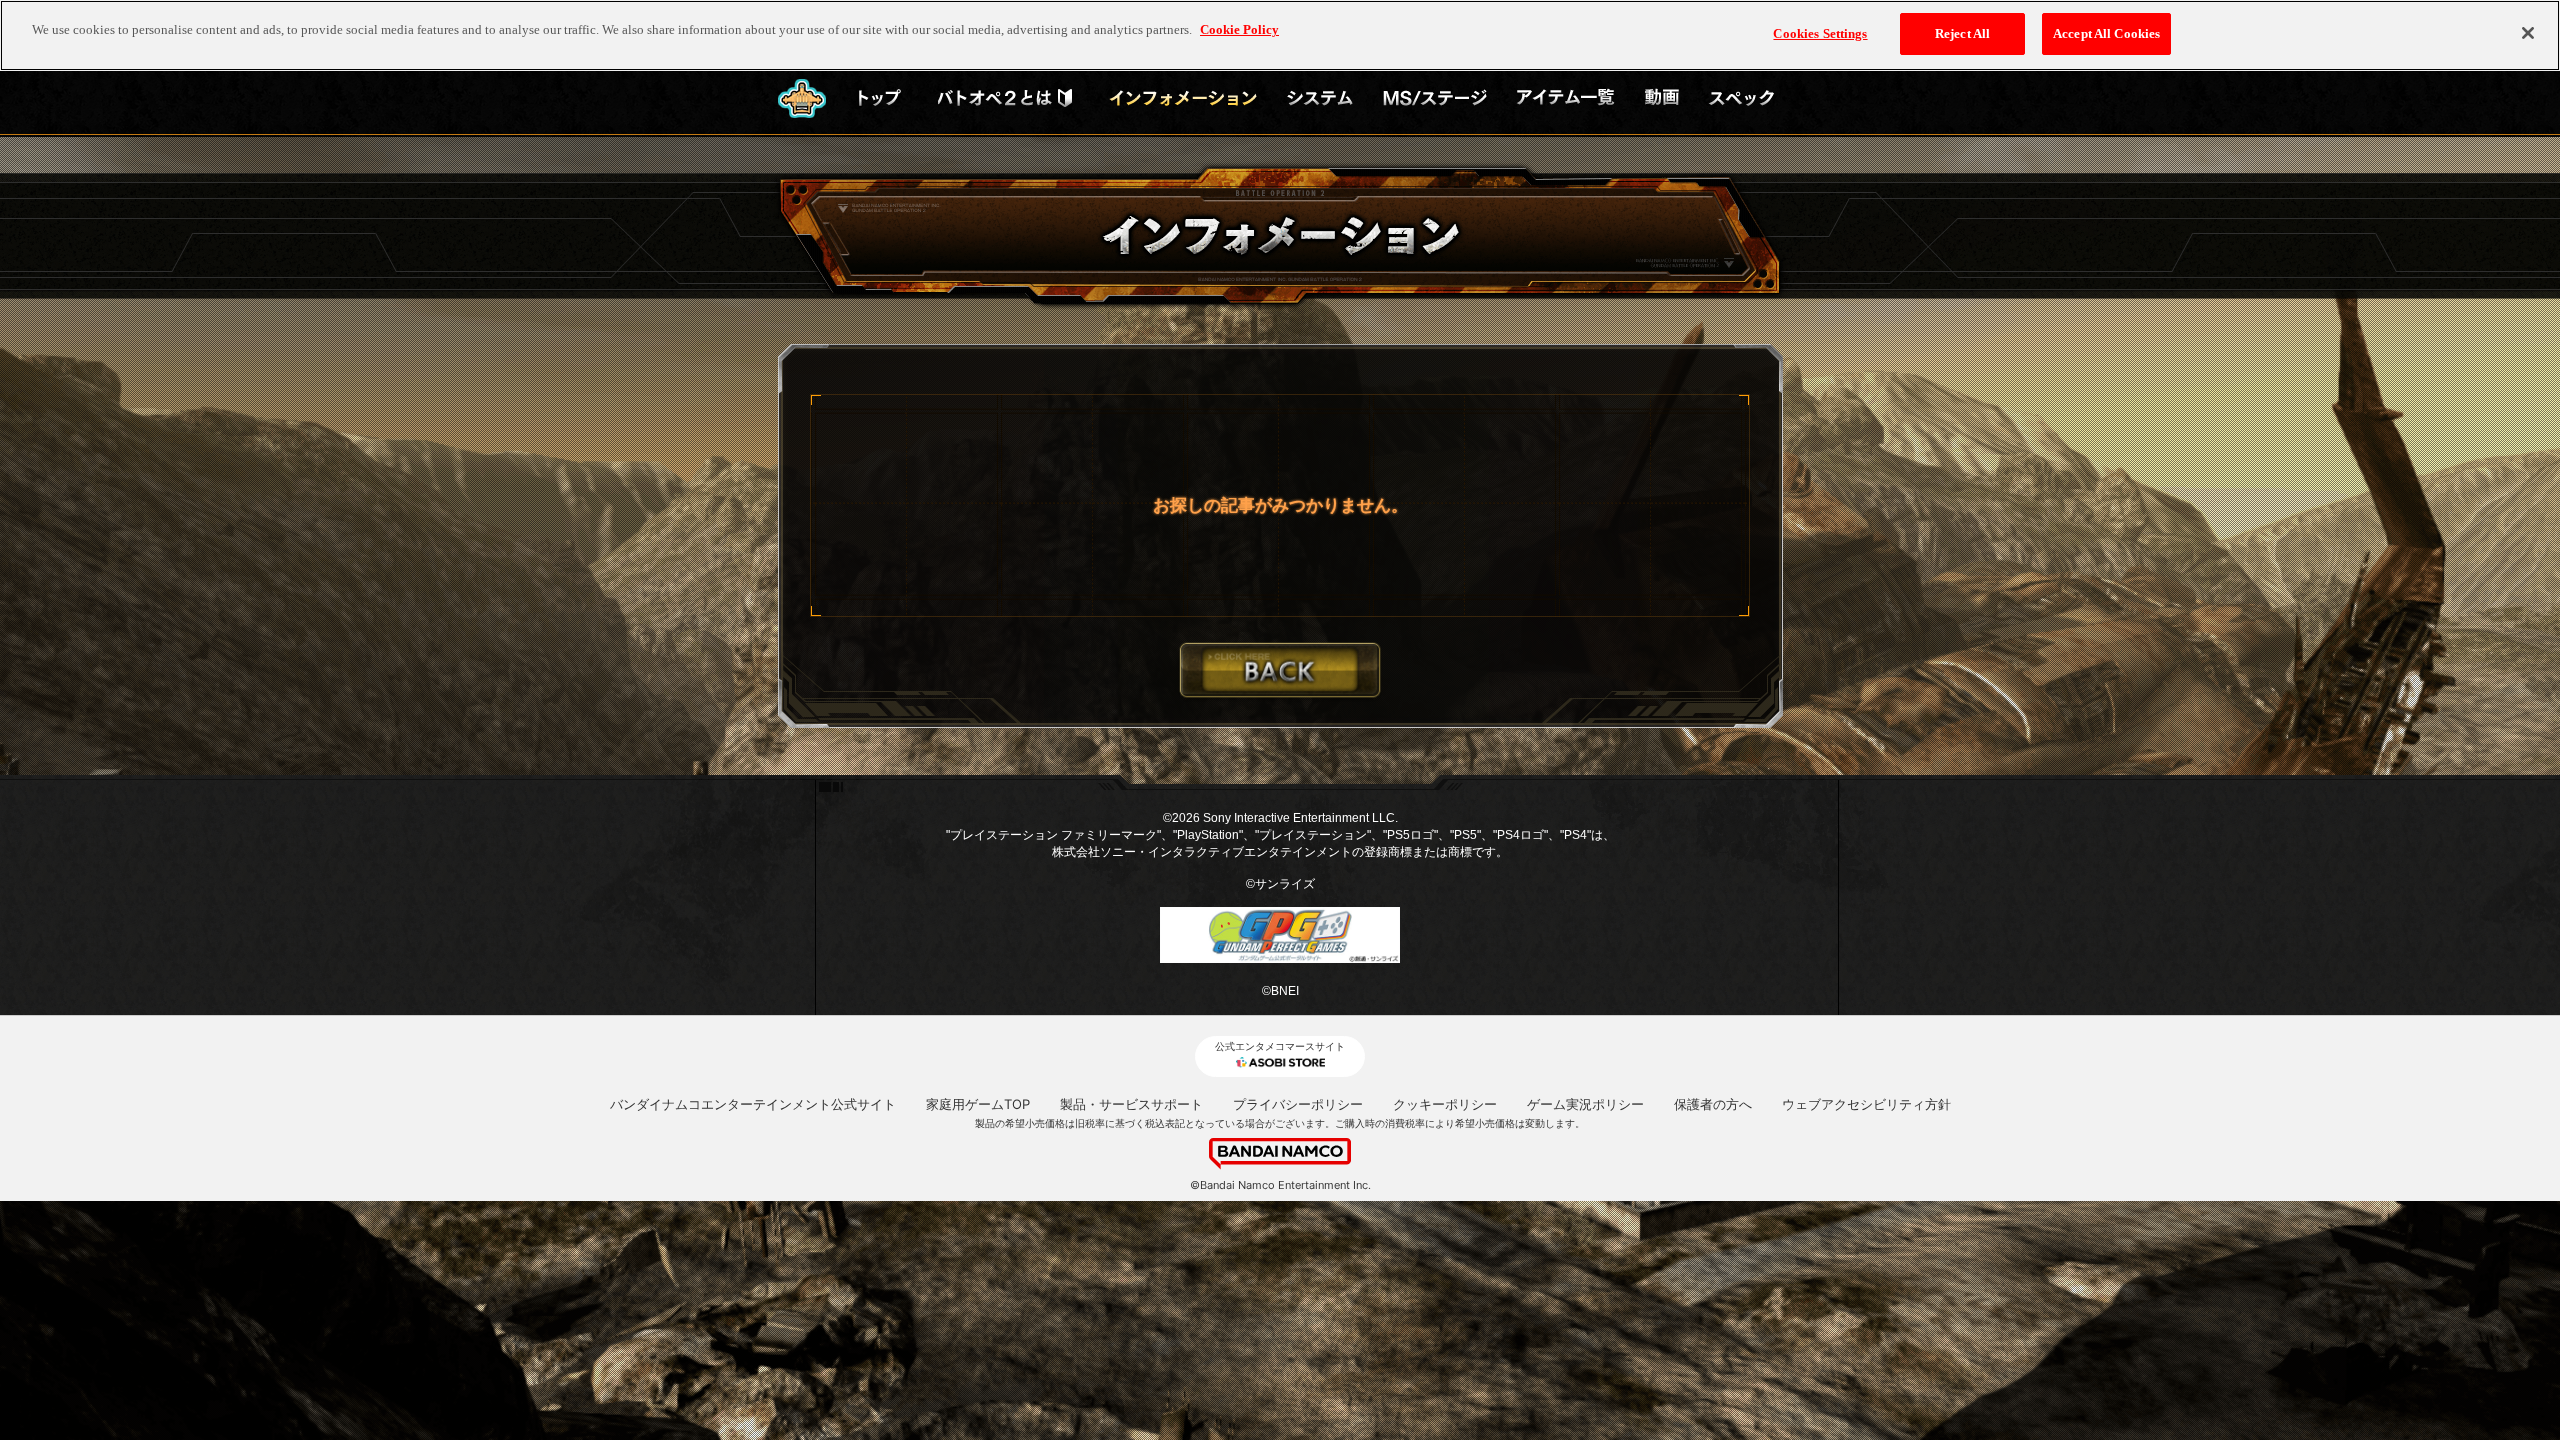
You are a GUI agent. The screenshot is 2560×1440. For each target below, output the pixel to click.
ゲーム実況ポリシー (1585, 1104)
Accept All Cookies (2106, 33)
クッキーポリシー (1445, 1104)
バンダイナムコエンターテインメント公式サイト (753, 1104)
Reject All (1962, 33)
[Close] (2528, 33)
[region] (1280, 35)
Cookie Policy (1239, 29)
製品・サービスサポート (1131, 1104)
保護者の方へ (1713, 1104)
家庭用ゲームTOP (978, 1104)
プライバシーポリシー (1298, 1104)
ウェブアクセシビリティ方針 (1866, 1104)
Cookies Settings (1820, 33)
